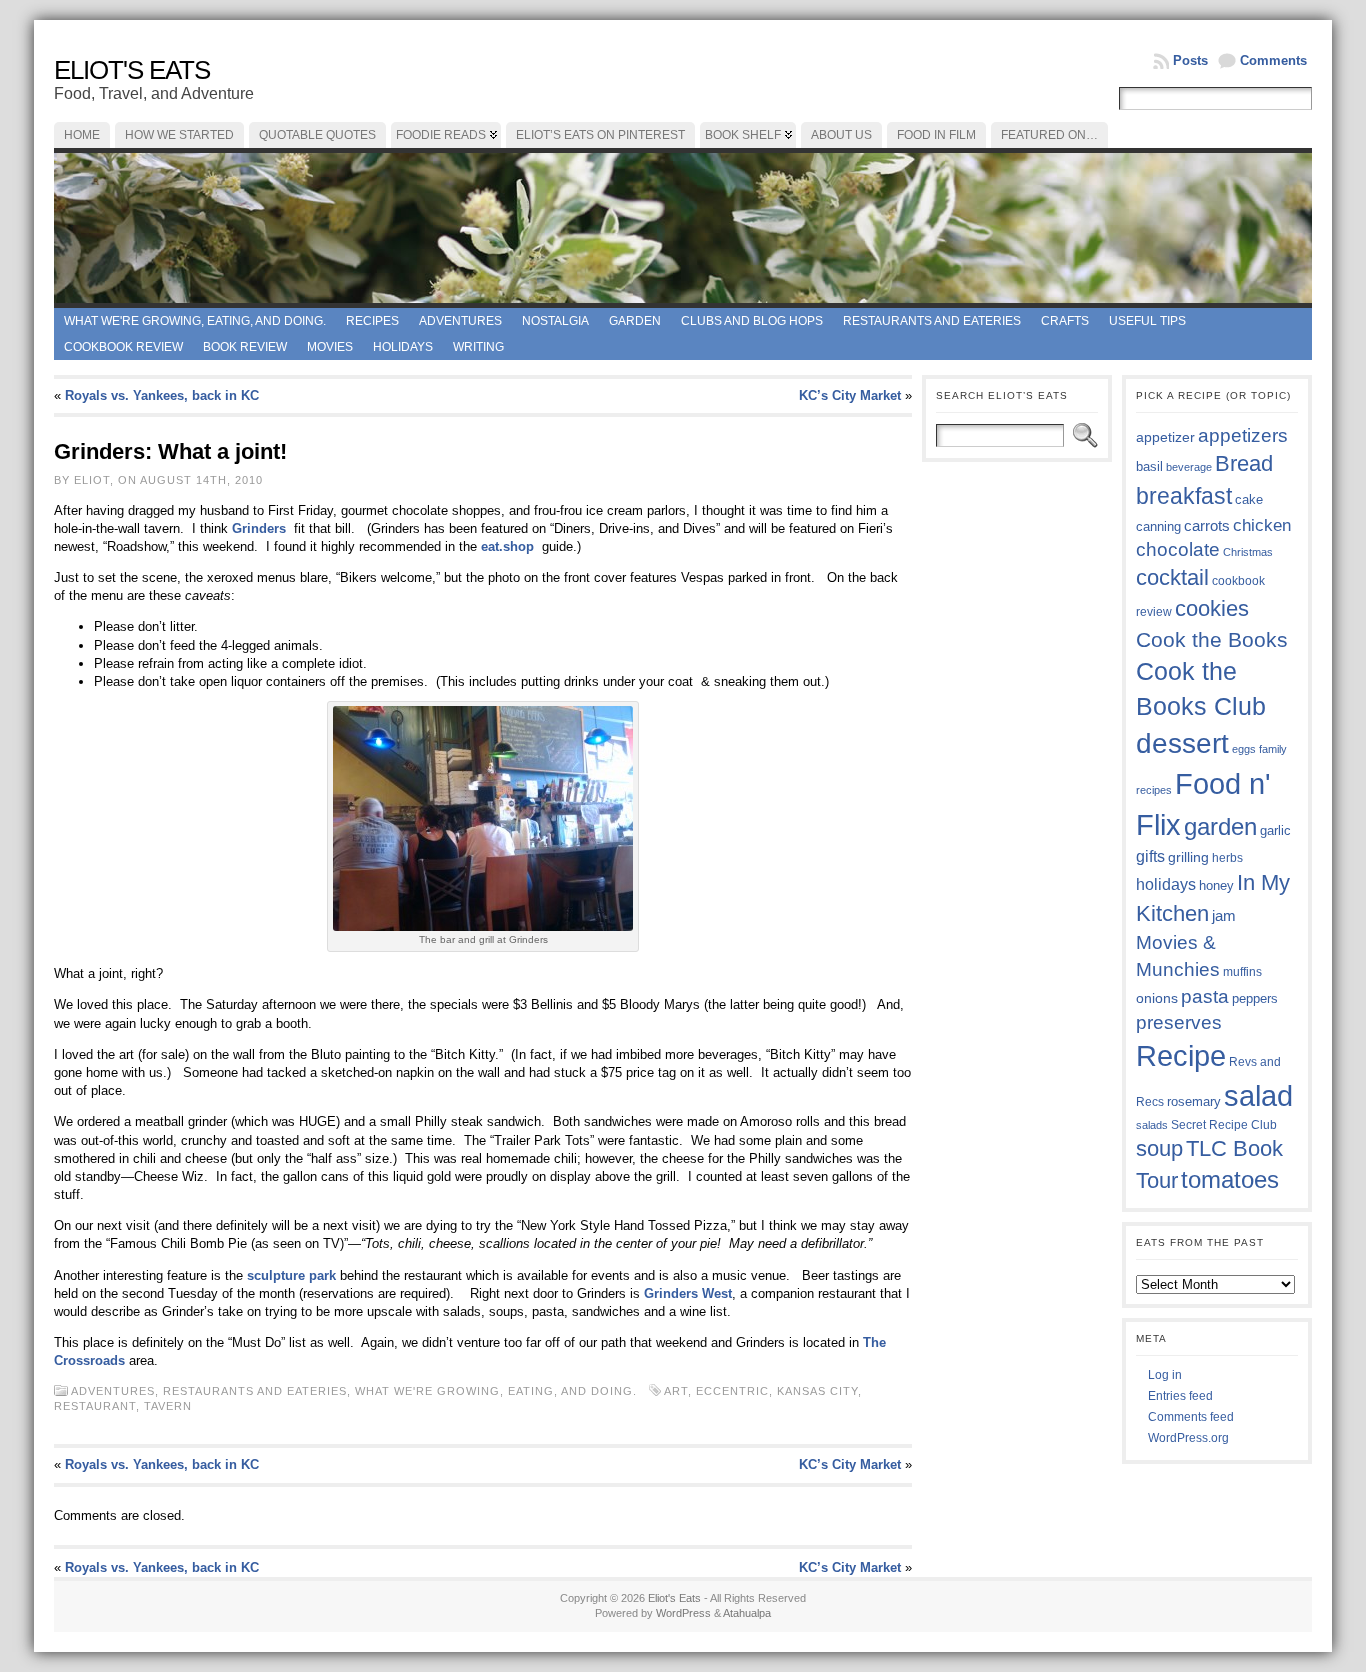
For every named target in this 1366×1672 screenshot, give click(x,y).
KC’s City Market (850, 395)
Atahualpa (747, 1613)
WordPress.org (1188, 1438)
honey (1216, 885)
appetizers (1243, 435)
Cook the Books (1212, 639)
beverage (1189, 467)
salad (1258, 1096)
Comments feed (1191, 1417)
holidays (1166, 884)
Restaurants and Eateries (932, 321)
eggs (1244, 749)
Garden (635, 321)
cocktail (1172, 577)
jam (1224, 916)
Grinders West (688, 1293)
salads (1152, 1125)
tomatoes (1230, 1180)
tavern (168, 1406)
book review (245, 347)
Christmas (1248, 552)
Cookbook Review (123, 347)
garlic (1275, 831)
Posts (1190, 60)
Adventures (460, 321)
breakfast (1184, 496)
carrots (1207, 526)
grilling (1188, 857)
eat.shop (509, 546)
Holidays (403, 347)
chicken (1262, 525)
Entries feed (1180, 1396)
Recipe (1181, 1056)
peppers (1255, 998)
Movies (330, 347)
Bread (1244, 463)
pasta (1205, 996)
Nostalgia (555, 321)
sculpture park (293, 1275)
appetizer (1165, 437)
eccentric (732, 1391)
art (676, 1391)
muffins (1242, 971)
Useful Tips (1147, 321)
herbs (1227, 857)
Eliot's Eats (132, 70)
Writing (478, 347)
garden (1220, 826)
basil (1149, 466)
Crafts (1065, 321)
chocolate (1178, 549)
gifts (1150, 856)
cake (1249, 500)
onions (1157, 998)
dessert (1182, 743)
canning (1158, 526)
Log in (1165, 1375)
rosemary (1194, 1101)
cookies (1212, 608)
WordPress (683, 1613)
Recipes (372, 321)
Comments (1273, 60)
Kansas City (817, 1391)
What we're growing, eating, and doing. (195, 321)
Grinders (261, 528)
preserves (1179, 1022)
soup (1159, 1148)
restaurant (95, 1406)
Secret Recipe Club (1224, 1125)
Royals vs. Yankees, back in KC (162, 395)
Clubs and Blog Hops (752, 321)
